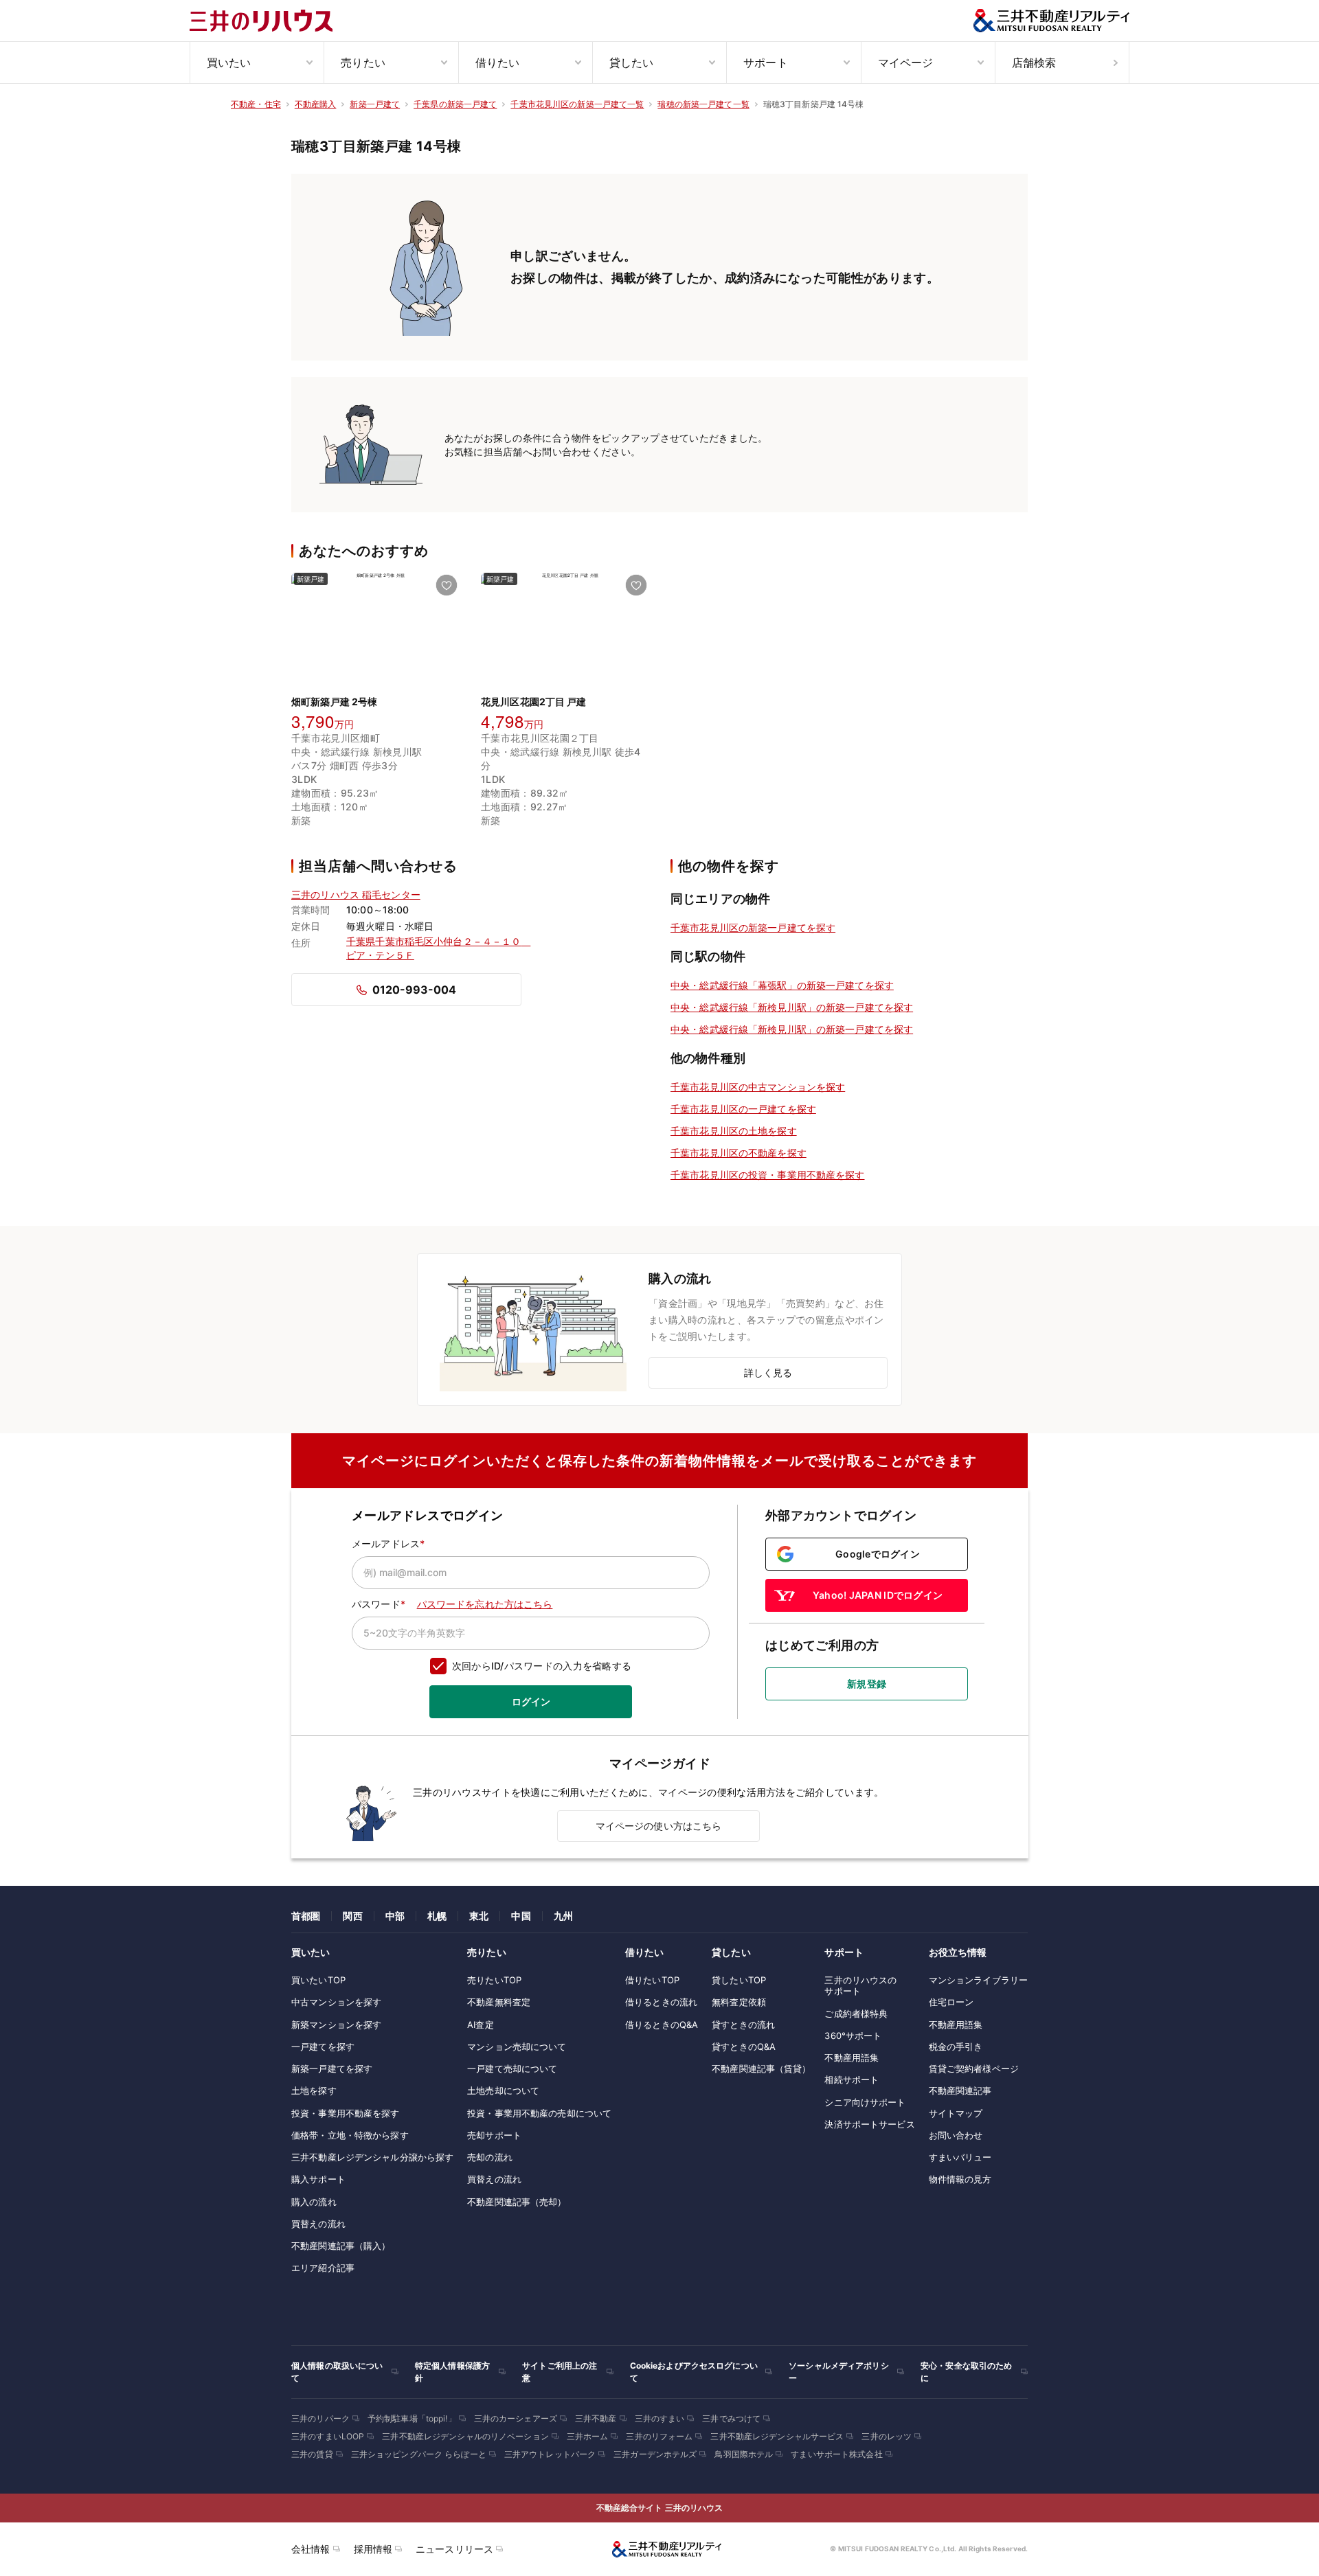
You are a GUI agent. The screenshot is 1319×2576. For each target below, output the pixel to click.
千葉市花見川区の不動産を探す (739, 1153)
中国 (521, 1916)
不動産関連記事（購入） (341, 2246)
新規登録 (867, 1684)
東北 (479, 1916)
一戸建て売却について (512, 2068)
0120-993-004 (414, 990)
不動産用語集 (852, 2058)
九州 (563, 1916)
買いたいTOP (318, 1980)
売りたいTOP (494, 1980)
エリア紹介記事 (323, 2268)
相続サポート (852, 2079)
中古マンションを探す (336, 2002)
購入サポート (318, 2179)
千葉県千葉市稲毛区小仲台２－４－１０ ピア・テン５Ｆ (434, 948)
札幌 (437, 1916)
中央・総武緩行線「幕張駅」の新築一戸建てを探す (782, 985)
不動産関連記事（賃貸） (761, 2068)
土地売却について (503, 2090)
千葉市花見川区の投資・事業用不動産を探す (768, 1175)
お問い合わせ (956, 2135)
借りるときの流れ (661, 2002)
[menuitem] (257, 62)
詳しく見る (768, 1372)
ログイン (531, 1701)
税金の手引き (956, 2047)
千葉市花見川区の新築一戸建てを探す (753, 927)
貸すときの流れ (743, 2025)
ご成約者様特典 (856, 2014)
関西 (352, 1916)
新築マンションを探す (336, 2025)
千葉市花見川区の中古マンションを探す (758, 1087)
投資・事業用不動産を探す (346, 2113)
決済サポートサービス (869, 2124)
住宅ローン (951, 2002)
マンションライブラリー (978, 1980)
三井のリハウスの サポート (860, 1985)
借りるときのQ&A (662, 2025)
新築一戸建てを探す (332, 2068)
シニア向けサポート (865, 2102)
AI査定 (481, 2025)
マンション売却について (517, 2047)
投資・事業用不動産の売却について (539, 2113)
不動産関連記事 (960, 2090)
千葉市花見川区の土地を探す (734, 1131)
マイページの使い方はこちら (659, 1826)
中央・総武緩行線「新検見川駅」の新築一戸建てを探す (792, 1007)
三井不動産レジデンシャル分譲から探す (372, 2157)
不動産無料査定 (499, 2002)
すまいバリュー (960, 2157)
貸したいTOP (739, 1980)
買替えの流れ (318, 2224)
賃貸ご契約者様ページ (974, 2068)
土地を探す (314, 2090)
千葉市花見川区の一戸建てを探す (743, 1109)
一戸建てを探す (323, 2047)
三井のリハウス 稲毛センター (356, 894)
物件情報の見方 (960, 2179)
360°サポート (853, 2036)
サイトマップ (956, 2113)
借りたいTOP (652, 1980)
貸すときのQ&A (744, 2047)
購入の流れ (314, 2202)
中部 (395, 1916)
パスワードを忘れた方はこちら (485, 1604)
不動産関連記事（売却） (517, 2202)
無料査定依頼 (739, 2002)
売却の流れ (490, 2157)
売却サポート (494, 2135)
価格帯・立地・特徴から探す (350, 2135)
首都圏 (306, 1916)
